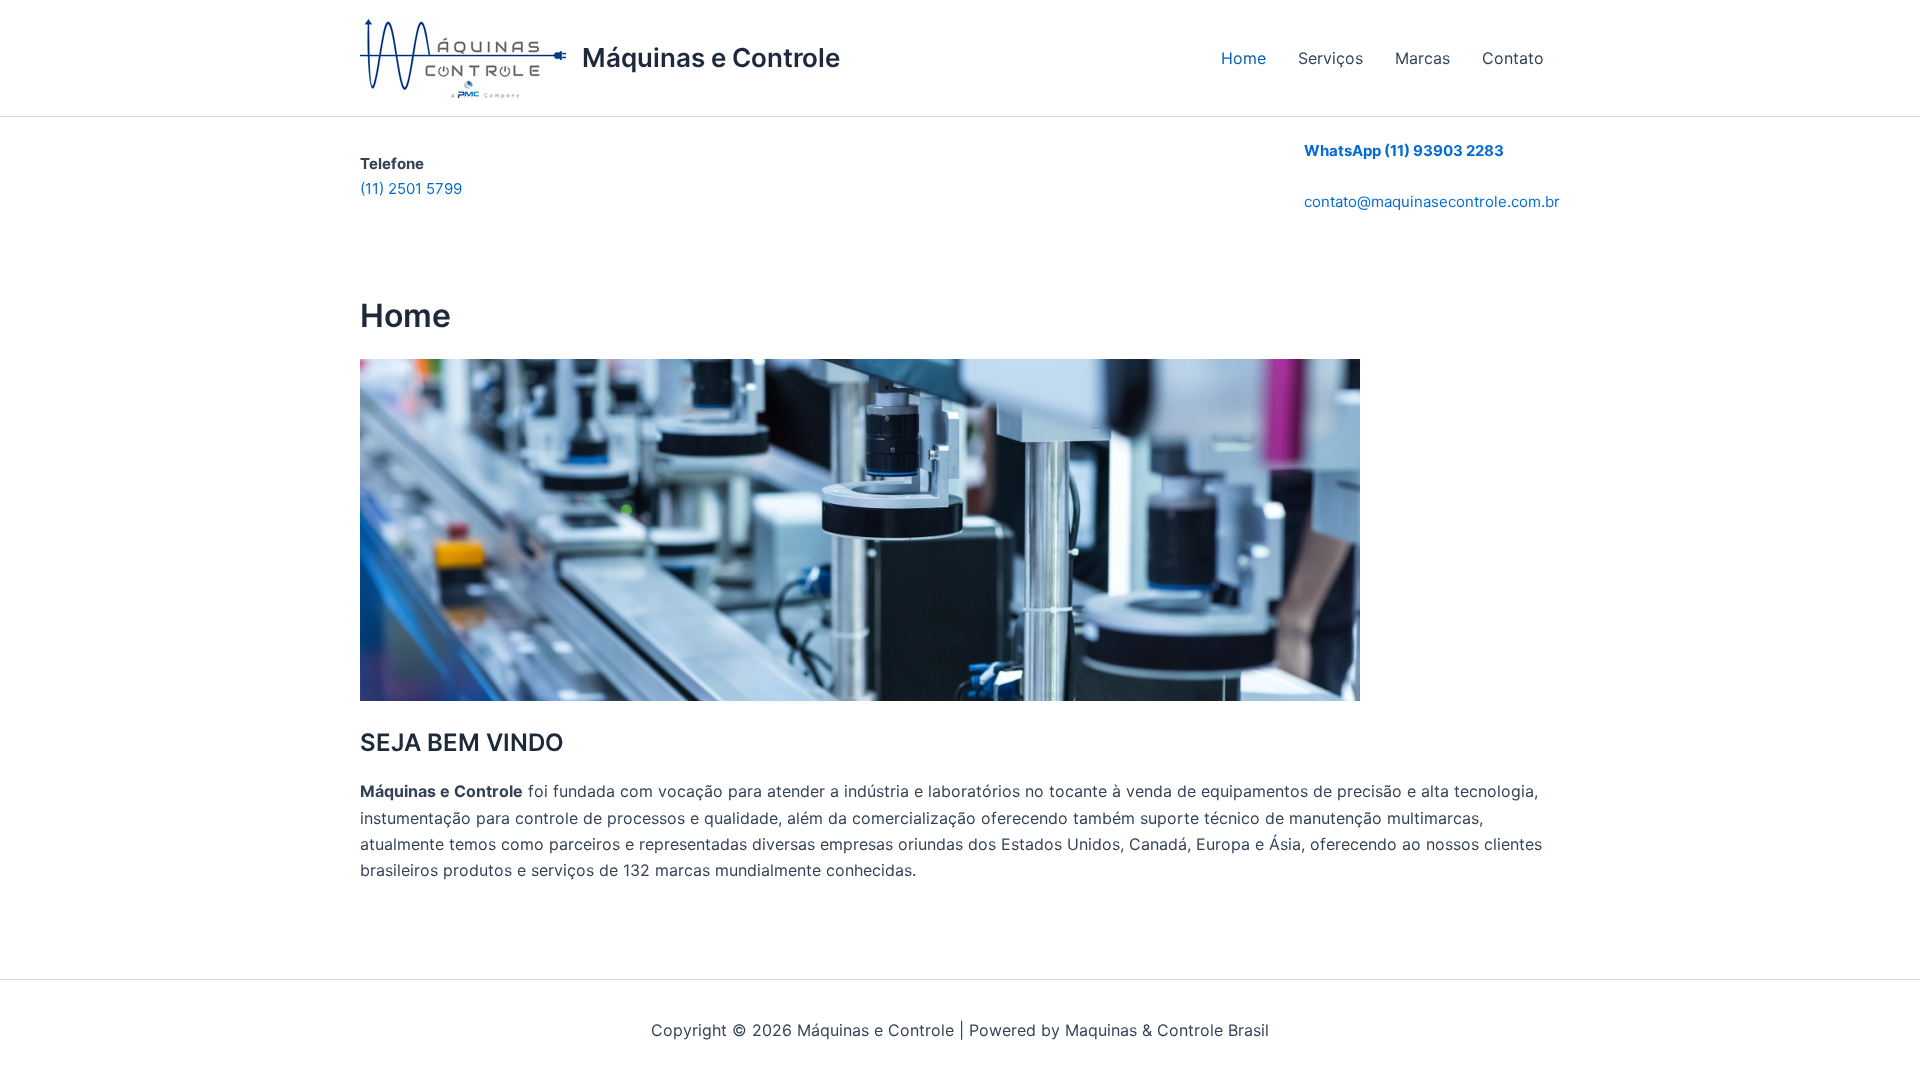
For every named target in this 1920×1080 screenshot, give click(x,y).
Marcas (1422, 58)
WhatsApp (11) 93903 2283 (1404, 150)
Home (1243, 58)
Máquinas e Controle (711, 57)
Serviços (1330, 58)
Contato (1513, 58)
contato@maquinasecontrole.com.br (1432, 201)
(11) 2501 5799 (411, 188)
